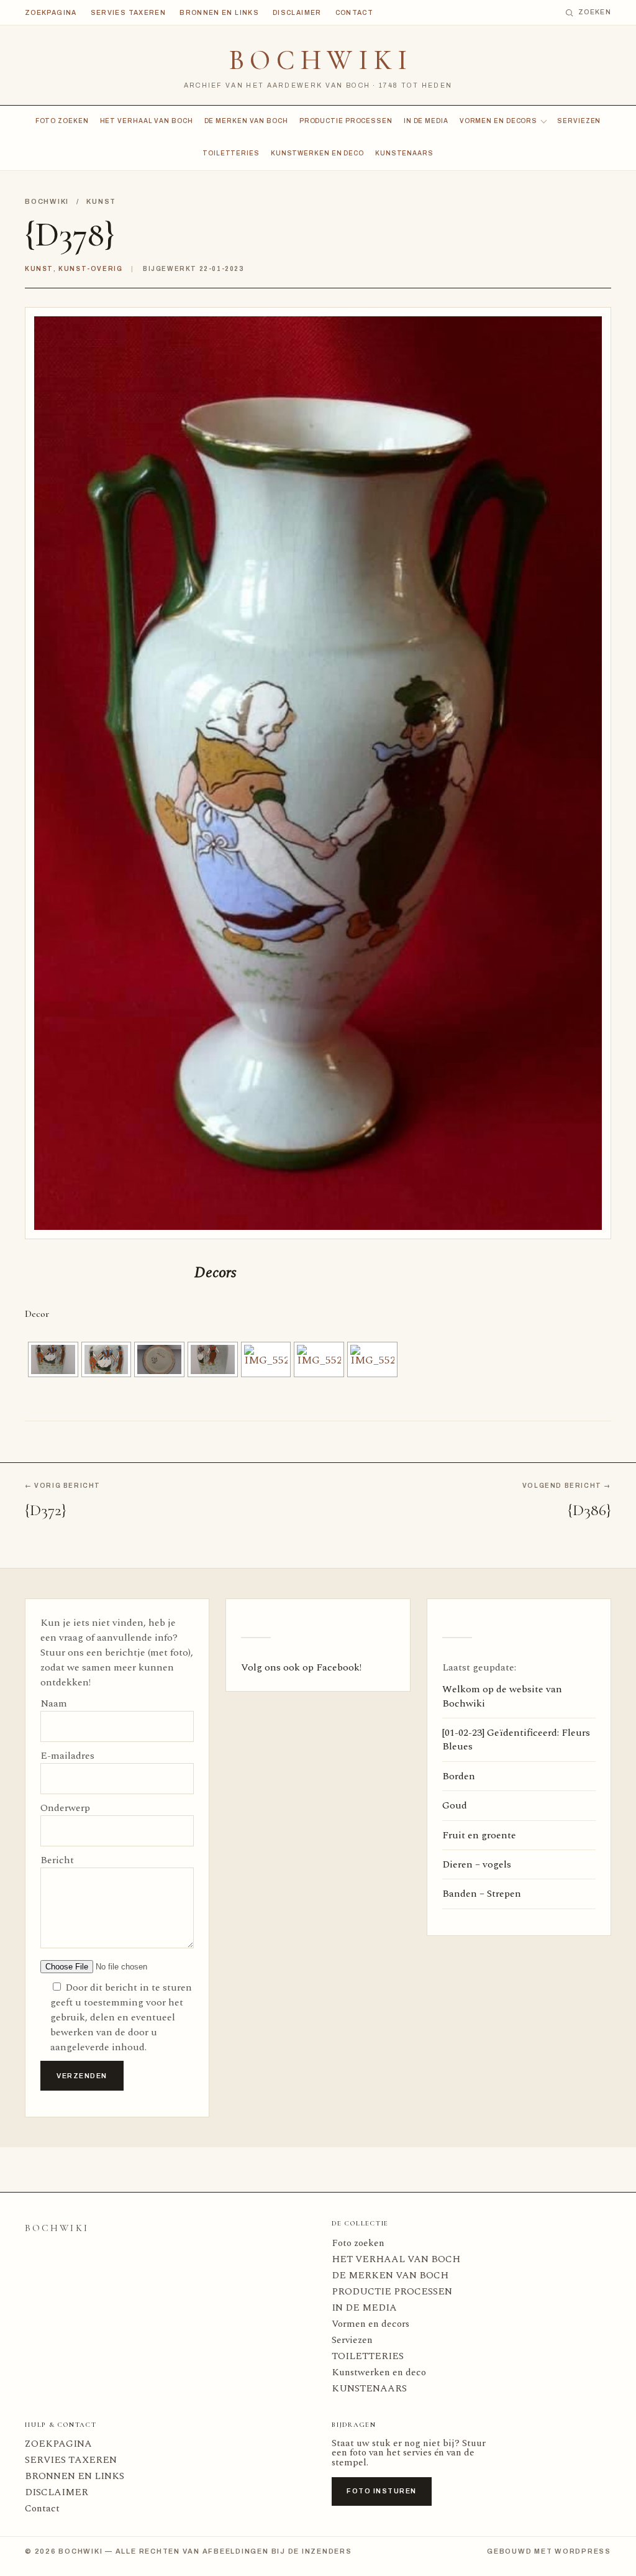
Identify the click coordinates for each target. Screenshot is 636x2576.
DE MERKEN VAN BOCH (246, 121)
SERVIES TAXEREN (128, 13)
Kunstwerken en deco (317, 153)
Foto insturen (382, 2491)
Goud (455, 1805)
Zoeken (595, 12)
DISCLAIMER (297, 13)
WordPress (583, 2551)
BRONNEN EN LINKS (219, 13)
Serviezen (579, 121)
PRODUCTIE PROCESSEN (346, 121)
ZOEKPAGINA (51, 13)
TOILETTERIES (231, 153)
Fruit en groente (479, 1835)
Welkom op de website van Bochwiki (502, 1696)
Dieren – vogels (477, 1864)
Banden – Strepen (482, 1894)
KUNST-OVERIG (90, 269)
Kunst (101, 201)
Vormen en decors (498, 121)
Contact (355, 13)
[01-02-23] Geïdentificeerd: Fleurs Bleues (516, 1739)
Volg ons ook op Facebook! (301, 1667)
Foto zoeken (62, 121)
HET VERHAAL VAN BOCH (147, 121)
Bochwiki (321, 60)
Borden (459, 1776)
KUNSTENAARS (404, 153)
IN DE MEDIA (426, 121)
